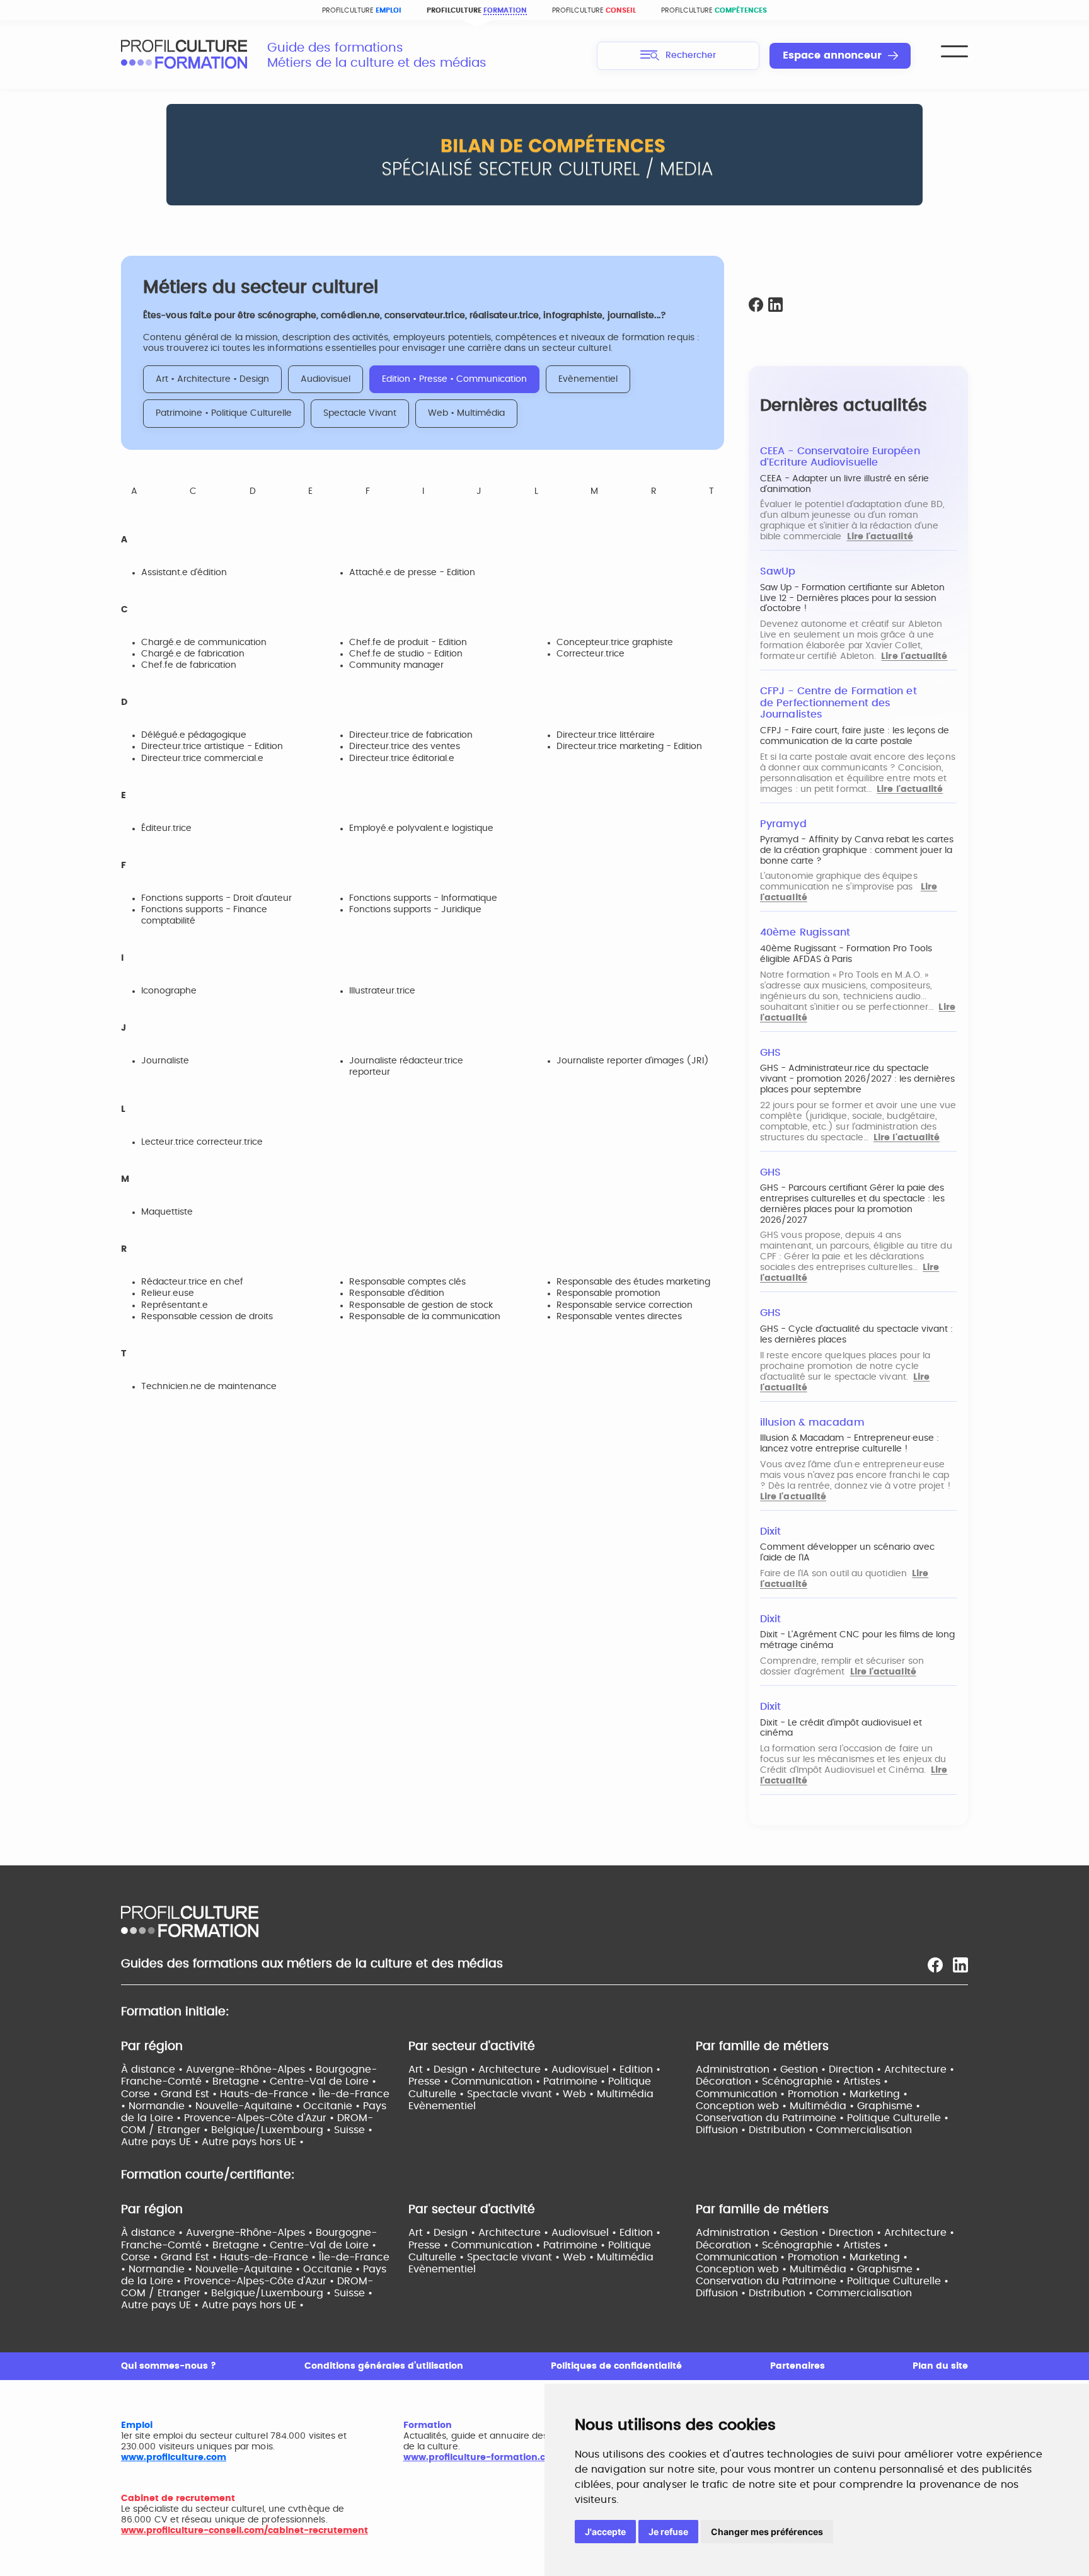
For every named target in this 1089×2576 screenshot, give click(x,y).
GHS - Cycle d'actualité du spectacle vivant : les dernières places (856, 1335)
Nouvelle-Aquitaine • (249, 2106)
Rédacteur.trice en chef (192, 1282)
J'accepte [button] (605, 2532)
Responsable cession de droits (207, 1317)
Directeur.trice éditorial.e (402, 758)
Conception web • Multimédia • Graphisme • (808, 2106)
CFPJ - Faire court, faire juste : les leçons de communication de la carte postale (855, 736)
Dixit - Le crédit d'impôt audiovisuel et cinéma (841, 1728)
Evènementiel (588, 379)
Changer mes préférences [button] (767, 2532)
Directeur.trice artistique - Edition (212, 747)
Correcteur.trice (591, 654)
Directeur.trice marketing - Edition (629, 747)
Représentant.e (175, 1305)
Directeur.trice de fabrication (411, 735)
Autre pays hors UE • (253, 2142)
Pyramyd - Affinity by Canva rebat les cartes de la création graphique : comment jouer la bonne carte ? (857, 850)
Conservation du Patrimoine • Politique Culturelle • (822, 2118)
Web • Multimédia (466, 413)
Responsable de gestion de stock (421, 1305)
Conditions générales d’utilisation (384, 2366)
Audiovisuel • (585, 2069)
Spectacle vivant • (515, 2094)
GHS (770, 1053)
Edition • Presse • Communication (454, 379)
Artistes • (866, 2081)
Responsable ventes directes (619, 1317)
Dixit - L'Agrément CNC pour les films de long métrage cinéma (857, 1640)
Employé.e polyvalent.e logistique (421, 828)
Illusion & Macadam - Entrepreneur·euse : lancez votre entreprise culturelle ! (850, 1444)
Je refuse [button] (668, 2532)
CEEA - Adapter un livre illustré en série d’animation (844, 484)
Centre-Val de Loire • (323, 2081)
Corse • (141, 2094)
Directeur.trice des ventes (405, 747)
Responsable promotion (608, 1293)
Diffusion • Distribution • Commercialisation (804, 2130)
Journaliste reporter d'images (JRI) (633, 1061)
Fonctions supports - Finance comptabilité (204, 915)
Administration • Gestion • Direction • (790, 2069)
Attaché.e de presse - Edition (412, 573)
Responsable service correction (625, 1305)
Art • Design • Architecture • (480, 2069)
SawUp (778, 571)
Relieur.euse (168, 1293)
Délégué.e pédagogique (194, 735)
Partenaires (798, 2366)
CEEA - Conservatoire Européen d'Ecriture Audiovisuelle (840, 457)
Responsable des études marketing (633, 1282)
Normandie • (162, 2106)
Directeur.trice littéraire (606, 735)
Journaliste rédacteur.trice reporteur (406, 1067)
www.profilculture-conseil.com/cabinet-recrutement (245, 2531)
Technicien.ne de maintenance (209, 1387)
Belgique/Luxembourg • (273, 2130)
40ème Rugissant (805, 932)
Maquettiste (167, 1212)
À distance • (153, 2069)
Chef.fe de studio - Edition (406, 654)
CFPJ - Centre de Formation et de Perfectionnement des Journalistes (838, 703)
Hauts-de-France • (269, 2094)
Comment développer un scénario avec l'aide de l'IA (847, 1553)
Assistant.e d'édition (184, 573)
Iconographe (169, 991)
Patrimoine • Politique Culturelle (224, 413)
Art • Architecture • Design (212, 379)
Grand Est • (190, 2094)
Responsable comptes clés (407, 1282)
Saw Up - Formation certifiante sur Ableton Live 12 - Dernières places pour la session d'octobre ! (852, 598)
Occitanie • (333, 2106)
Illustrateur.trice (382, 991)
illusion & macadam (812, 1423)
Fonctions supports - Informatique (423, 898)
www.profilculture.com (174, 2458)
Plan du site (940, 2366)
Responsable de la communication (425, 1317)
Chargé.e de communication (204, 643)
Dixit (770, 1531)
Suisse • (353, 2130)
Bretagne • (241, 2081)
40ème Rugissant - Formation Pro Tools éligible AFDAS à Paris (846, 954)
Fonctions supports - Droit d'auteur (216, 898)
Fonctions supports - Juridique (415, 910)
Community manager (396, 665)
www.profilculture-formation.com (482, 2458)
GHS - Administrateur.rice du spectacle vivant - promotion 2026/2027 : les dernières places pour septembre (857, 1079)
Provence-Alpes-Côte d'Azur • (261, 2118)
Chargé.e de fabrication (193, 654)
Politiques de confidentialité (616, 2366)
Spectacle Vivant (360, 413)
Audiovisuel (326, 379)
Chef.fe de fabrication (189, 665)
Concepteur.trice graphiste (615, 643)
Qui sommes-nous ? (169, 2366)
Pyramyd (783, 824)
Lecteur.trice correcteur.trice (202, 1142)
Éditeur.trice (166, 828)
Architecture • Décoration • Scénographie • (825, 2075)
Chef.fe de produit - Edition (408, 643)
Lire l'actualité (880, 537)
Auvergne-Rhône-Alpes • (251, 2069)
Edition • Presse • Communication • (534, 2075)
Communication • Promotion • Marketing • (802, 2094)
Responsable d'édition (397, 1293)
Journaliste (165, 1061)
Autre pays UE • (161, 2142)
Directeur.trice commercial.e (202, 758)
